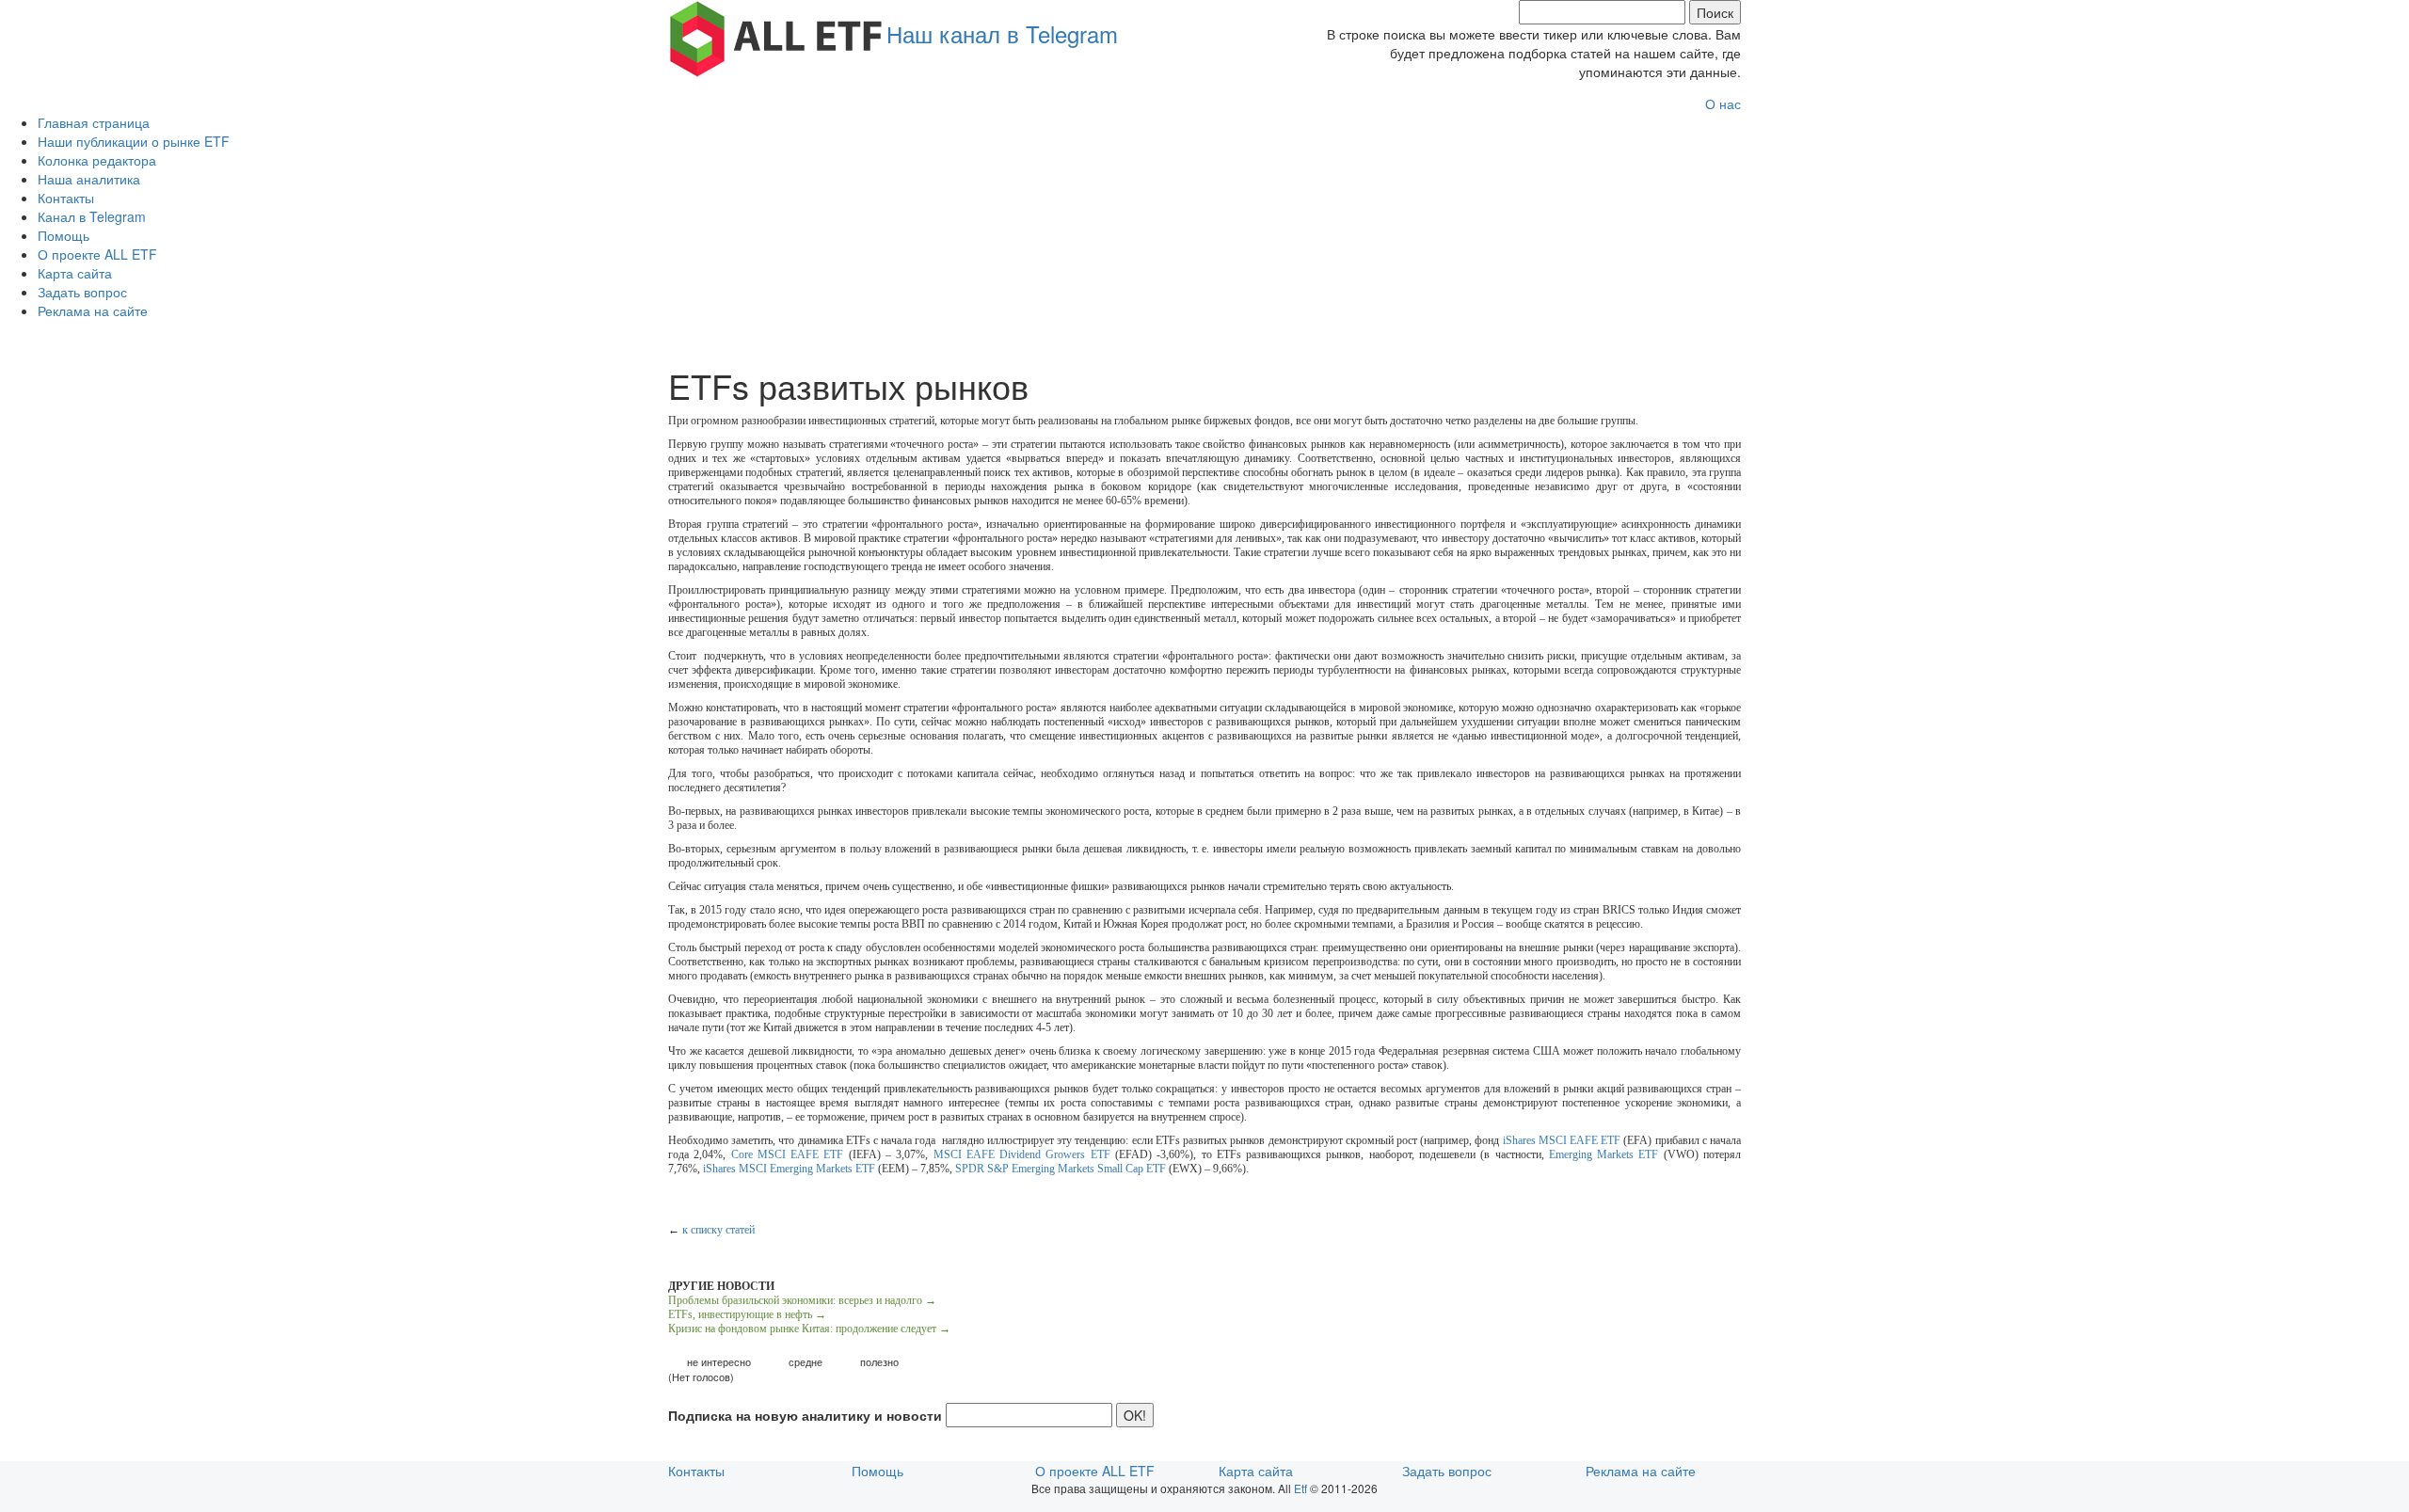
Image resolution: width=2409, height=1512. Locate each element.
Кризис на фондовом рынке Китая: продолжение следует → (809, 1329)
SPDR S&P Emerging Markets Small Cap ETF (1061, 1169)
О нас (1723, 103)
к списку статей (718, 1230)
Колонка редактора (97, 160)
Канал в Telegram (92, 216)
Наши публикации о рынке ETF (134, 141)
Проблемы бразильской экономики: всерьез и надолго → (802, 1300)
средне (806, 1362)
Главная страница (94, 122)
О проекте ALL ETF (97, 254)
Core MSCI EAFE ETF (788, 1154)
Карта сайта (75, 273)
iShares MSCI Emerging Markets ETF (789, 1169)
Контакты (66, 198)
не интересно (719, 1362)
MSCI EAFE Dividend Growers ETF (1022, 1154)
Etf (1300, 1488)
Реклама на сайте (93, 310)
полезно (879, 1362)
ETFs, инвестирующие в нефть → (747, 1314)
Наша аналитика (89, 179)
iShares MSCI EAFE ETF (1562, 1140)
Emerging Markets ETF (1604, 1154)
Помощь (64, 235)
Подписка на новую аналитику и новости (805, 1415)
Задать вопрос (82, 292)
